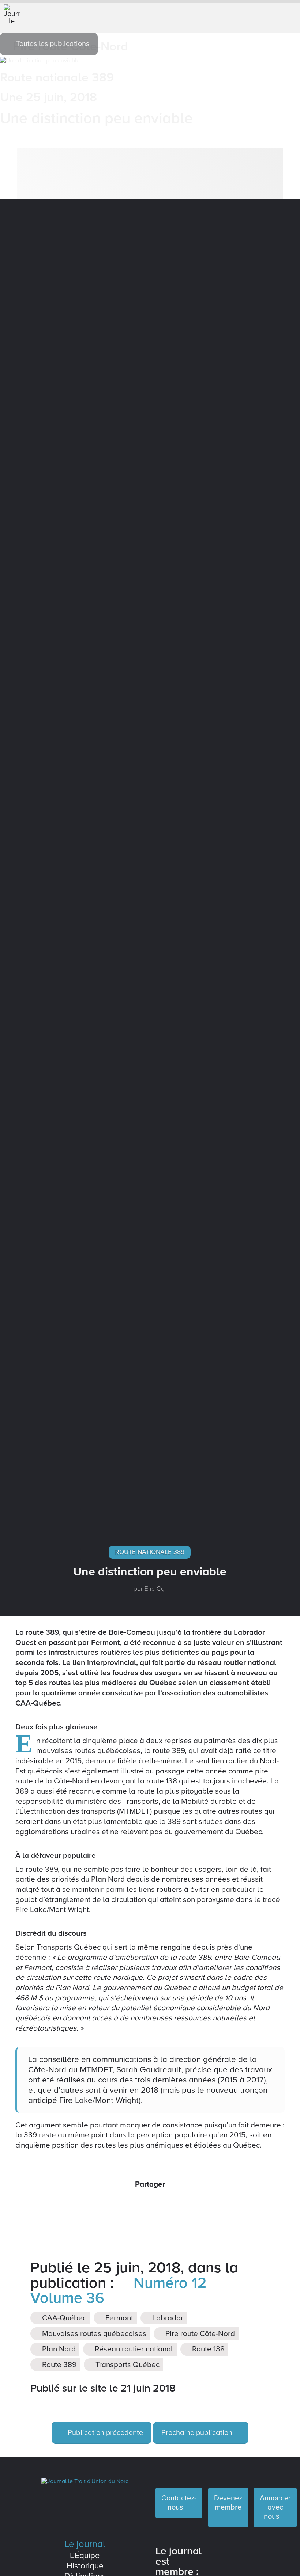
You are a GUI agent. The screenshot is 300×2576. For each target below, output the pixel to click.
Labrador (167, 2318)
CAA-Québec (63, 2318)
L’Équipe (85, 2555)
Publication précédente (104, 2433)
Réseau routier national (133, 2349)
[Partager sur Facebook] (125, 2204)
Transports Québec (127, 2365)
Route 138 (207, 2349)
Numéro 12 (168, 2283)
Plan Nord (58, 2349)
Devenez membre (228, 2503)
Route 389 (58, 2365)
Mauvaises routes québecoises (93, 2334)
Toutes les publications (52, 44)
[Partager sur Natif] (175, 2204)
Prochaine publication (198, 2433)
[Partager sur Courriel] (158, 2204)
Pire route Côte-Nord (199, 2334)
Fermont (118, 2318)
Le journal (85, 2544)
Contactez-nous (179, 2503)
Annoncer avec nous (275, 2507)
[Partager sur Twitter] (142, 2204)
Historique (85, 2566)
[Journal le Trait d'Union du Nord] (85, 2481)
